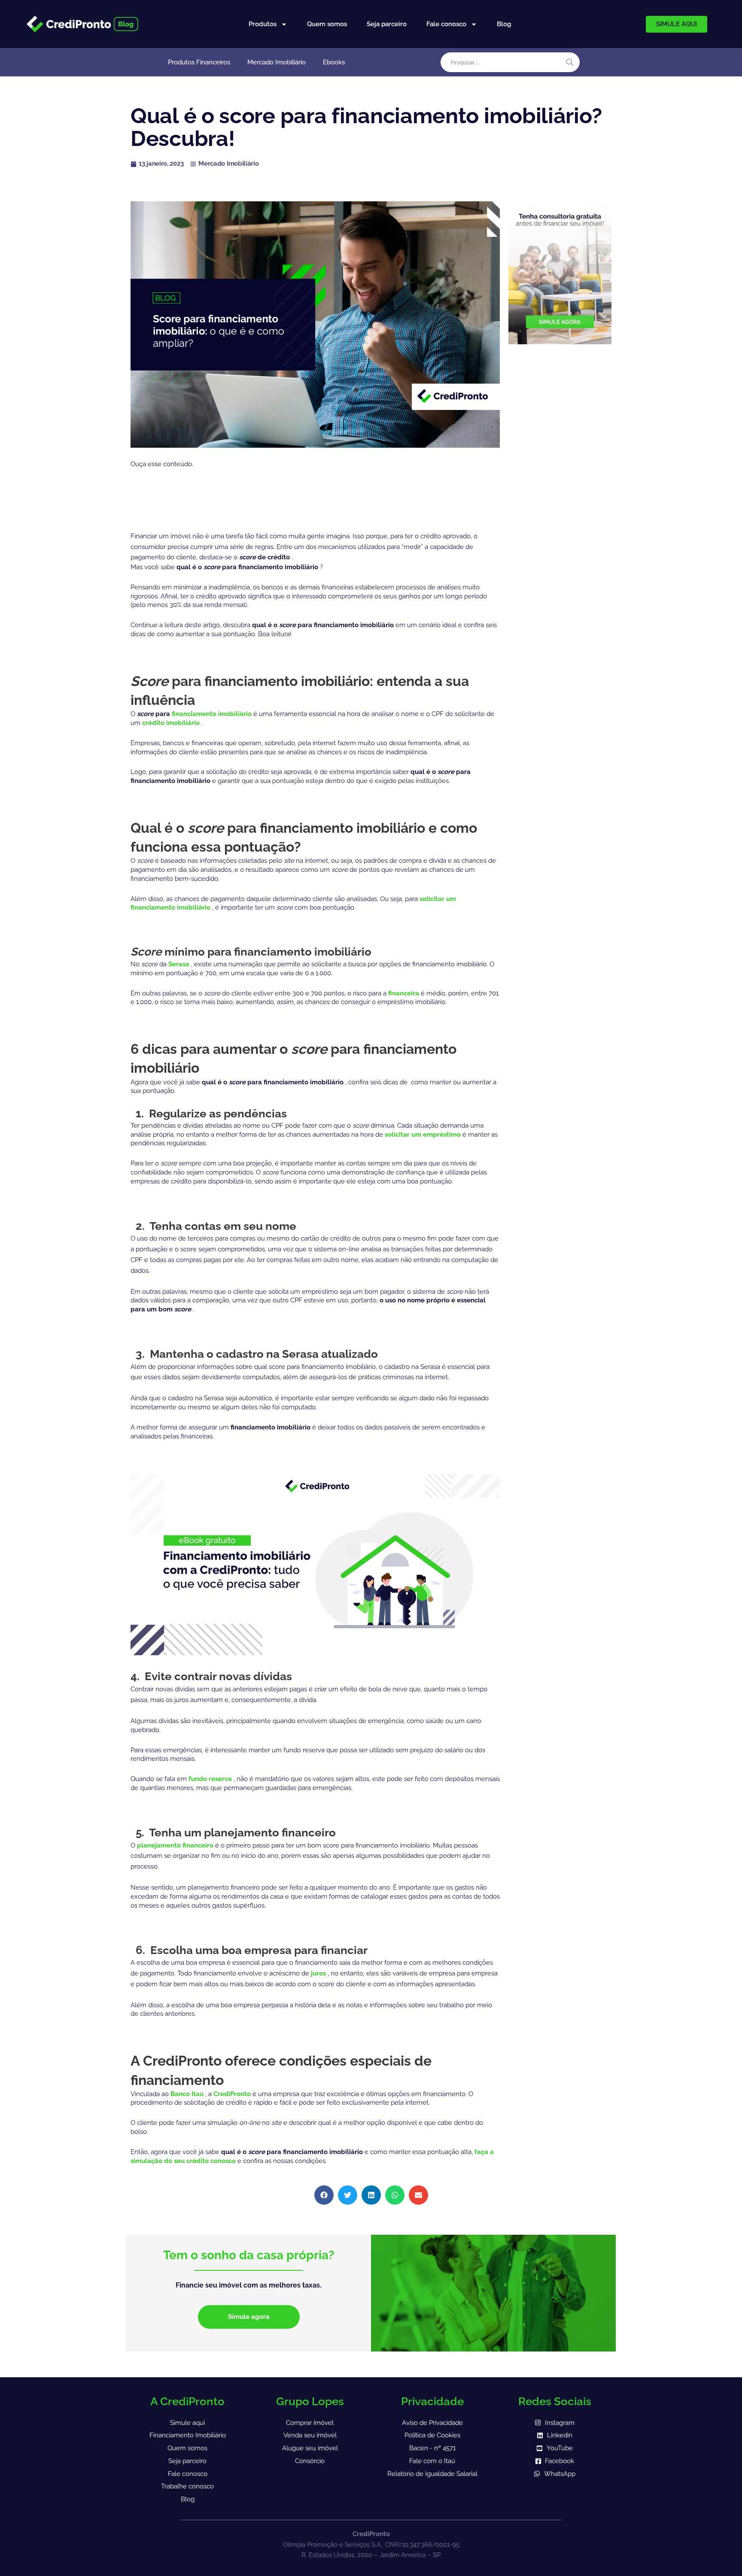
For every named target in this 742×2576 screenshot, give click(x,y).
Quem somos (327, 24)
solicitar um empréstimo (424, 1135)
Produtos (263, 24)
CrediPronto (233, 2094)
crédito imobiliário (172, 723)
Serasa (180, 964)
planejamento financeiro (176, 1845)
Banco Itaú (188, 2094)
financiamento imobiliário (213, 714)
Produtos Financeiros (199, 62)
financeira (404, 993)
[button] (324, 2195)
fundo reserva (211, 1779)
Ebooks (334, 62)
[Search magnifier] (570, 62)
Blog (504, 24)
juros (319, 1973)
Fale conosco (446, 24)
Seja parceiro (387, 24)
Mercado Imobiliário (277, 62)
